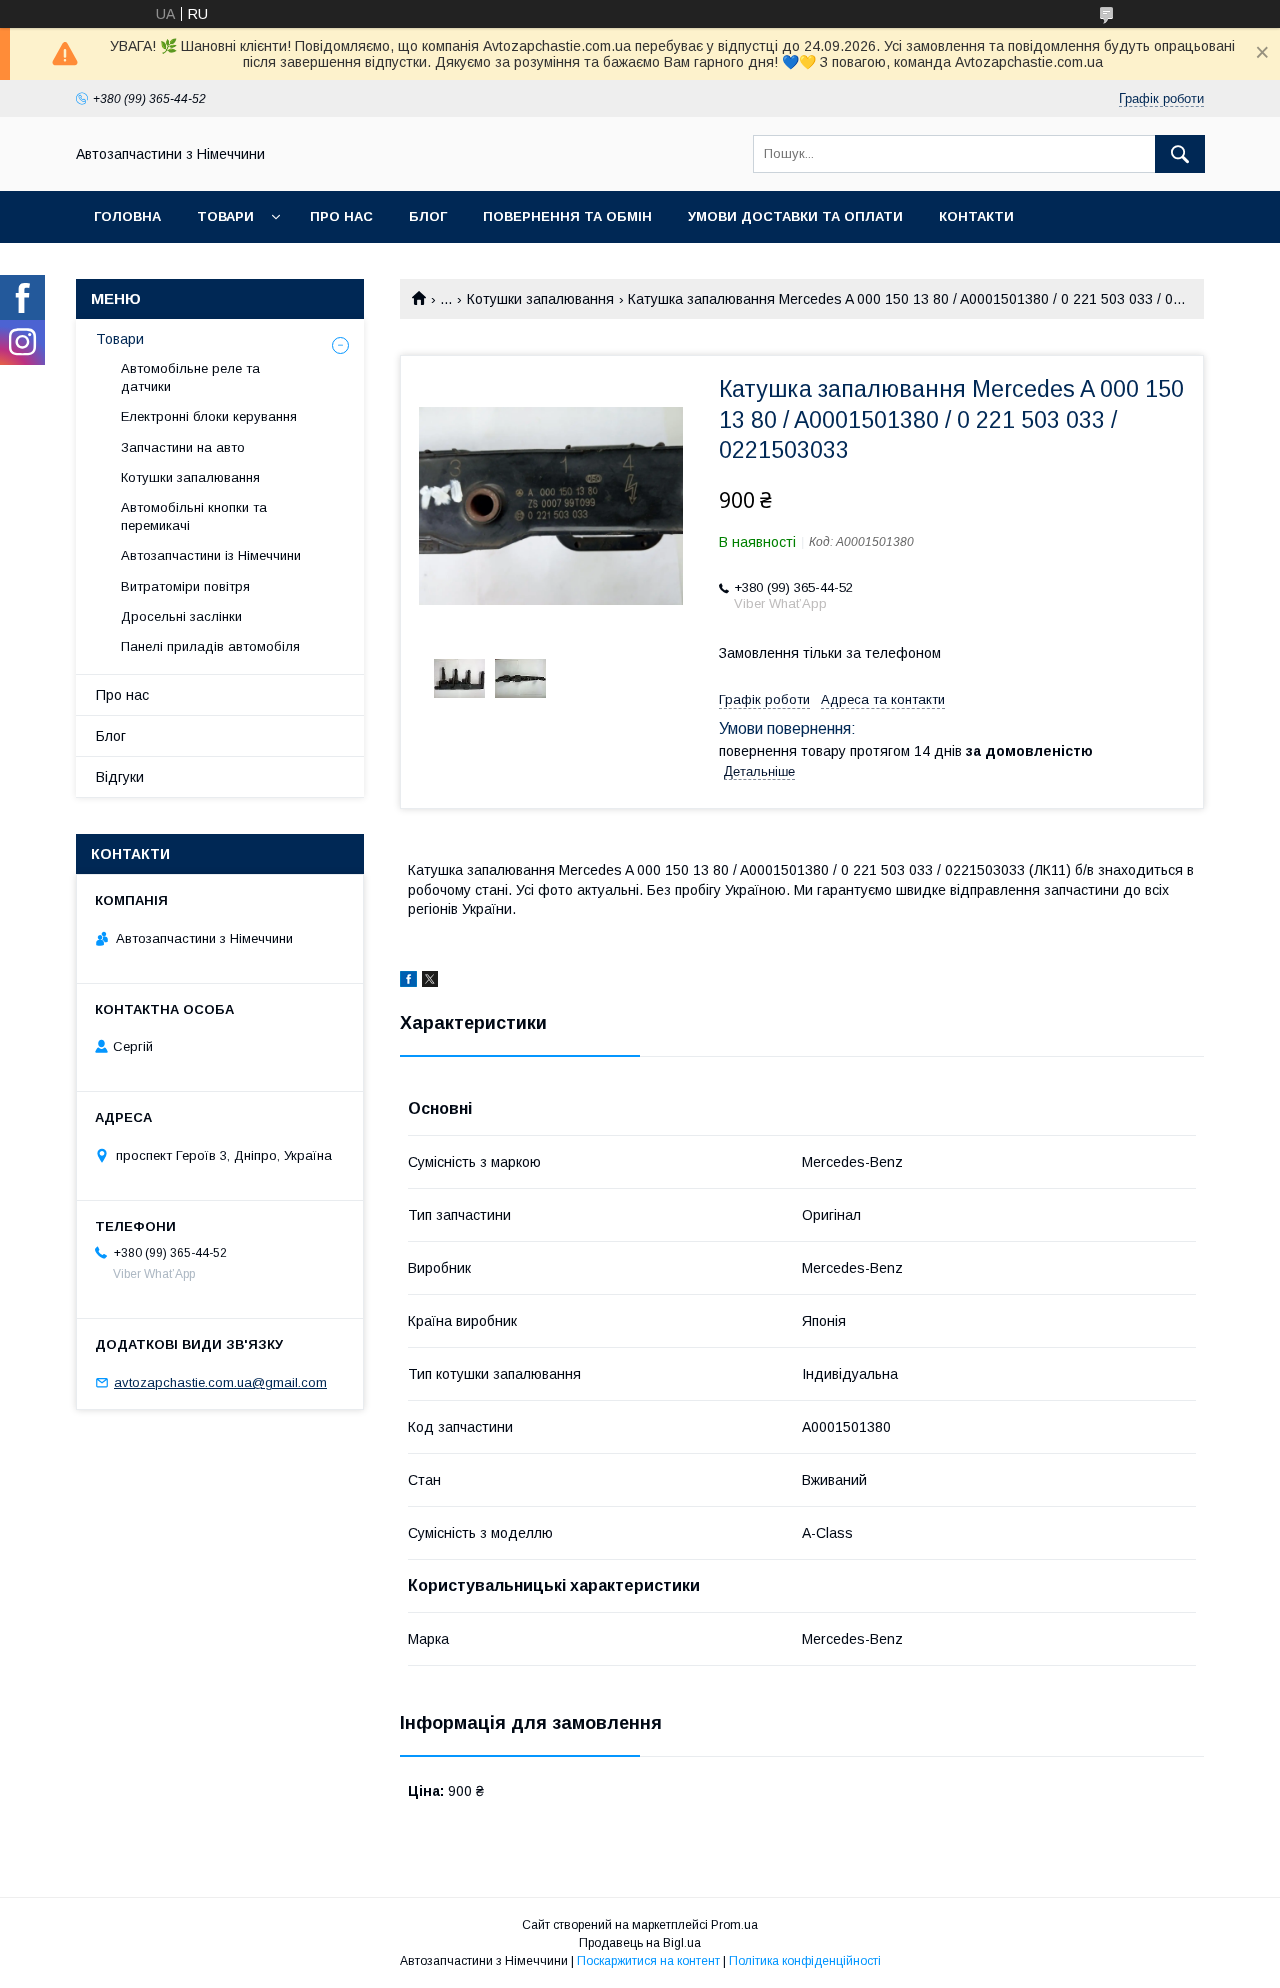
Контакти (976, 216)
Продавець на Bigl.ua (640, 1943)
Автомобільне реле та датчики (190, 377)
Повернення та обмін (567, 216)
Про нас (341, 216)
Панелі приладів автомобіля (210, 646)
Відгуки (120, 777)
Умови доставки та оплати (795, 216)
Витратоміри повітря (185, 586)
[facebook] (408, 982)
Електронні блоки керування (209, 416)
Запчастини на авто (183, 447)
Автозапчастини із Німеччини (211, 555)
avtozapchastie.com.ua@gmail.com (220, 1382)
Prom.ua (734, 1925)
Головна (127, 216)
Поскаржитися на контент (648, 1961)
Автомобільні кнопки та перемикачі (194, 516)
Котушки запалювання (540, 299)
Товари (225, 216)
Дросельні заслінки (181, 616)
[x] (430, 982)
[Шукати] (1180, 154)
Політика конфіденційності (805, 1961)
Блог (428, 216)
